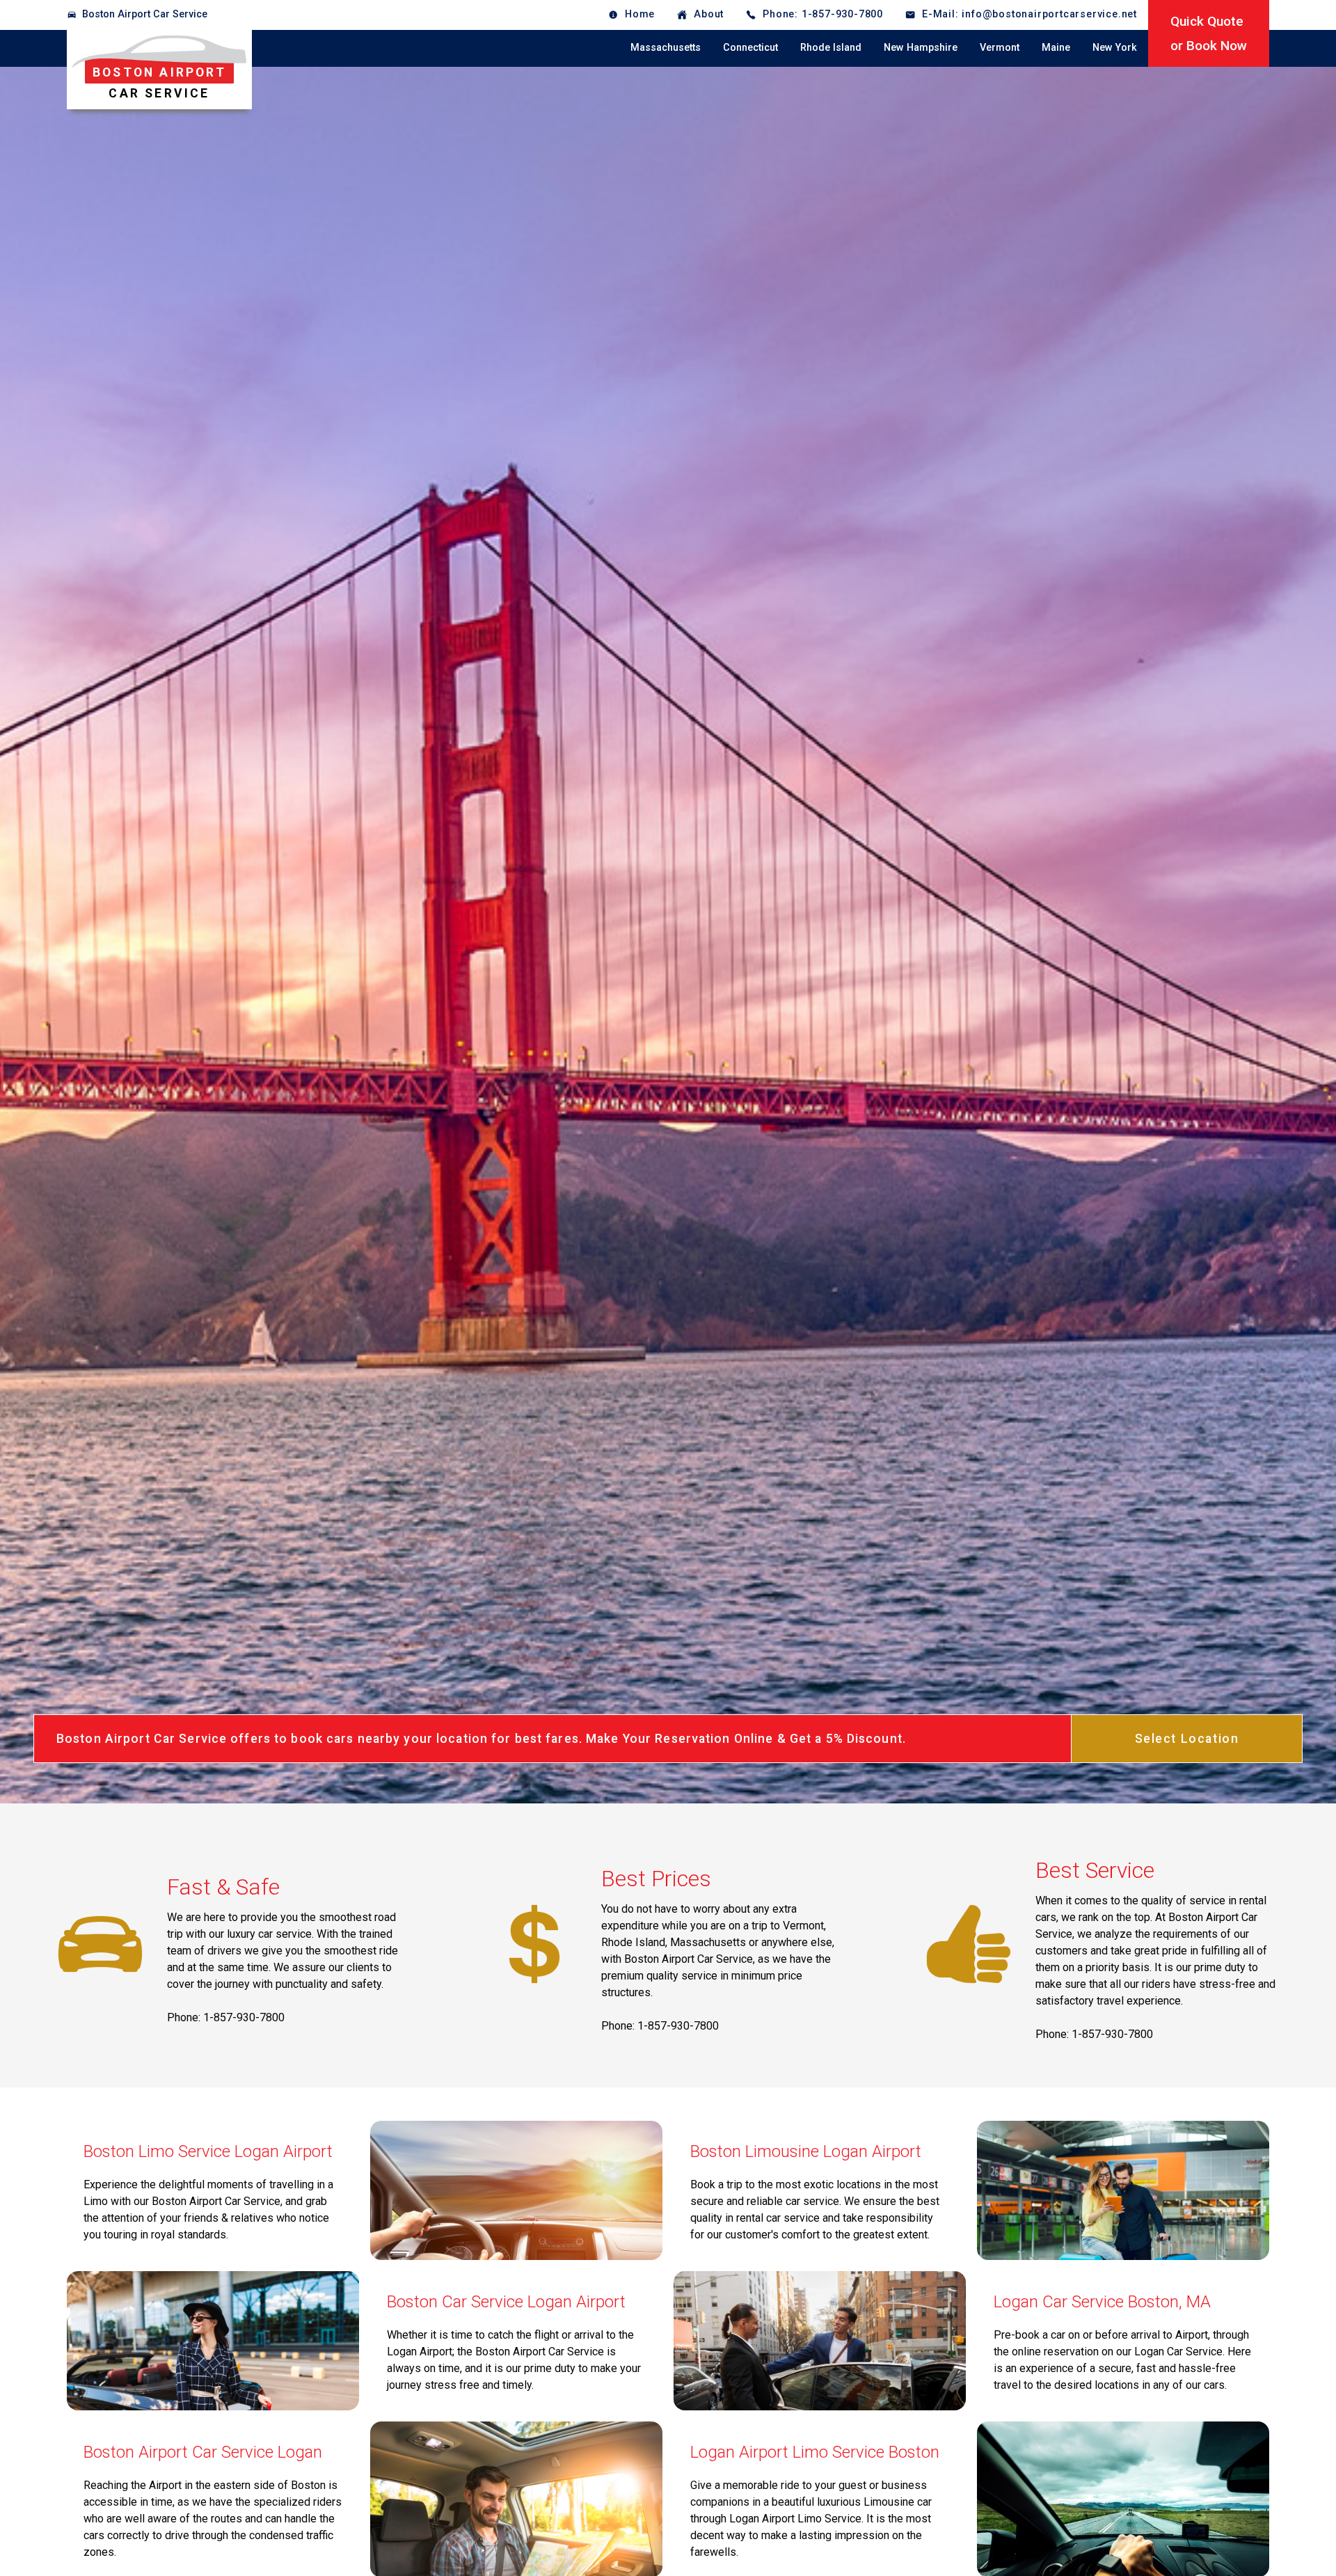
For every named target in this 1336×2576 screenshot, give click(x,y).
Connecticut (750, 48)
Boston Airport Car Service (145, 14)
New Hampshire (921, 48)
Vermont (1000, 48)
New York (1115, 48)
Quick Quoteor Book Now (1209, 33)
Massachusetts (666, 48)
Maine (1056, 48)
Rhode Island (831, 48)
